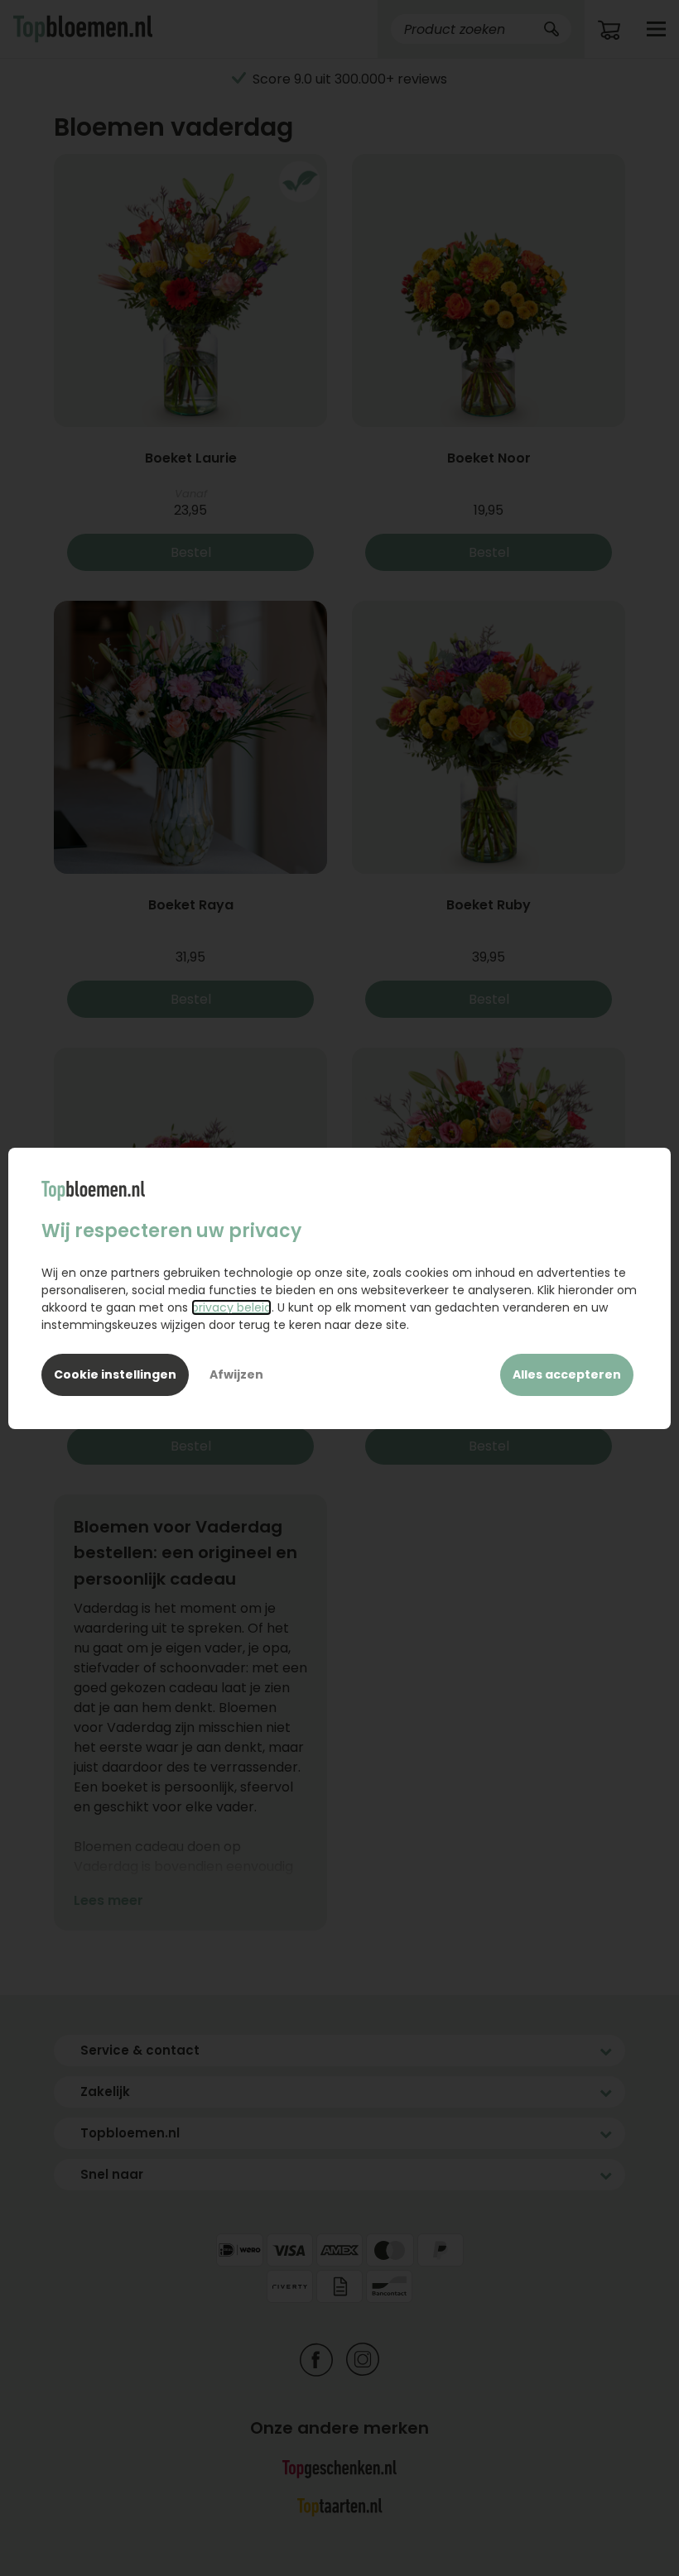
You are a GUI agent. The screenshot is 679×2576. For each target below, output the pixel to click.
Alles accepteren (567, 1374)
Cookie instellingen (115, 1374)
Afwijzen (236, 1374)
